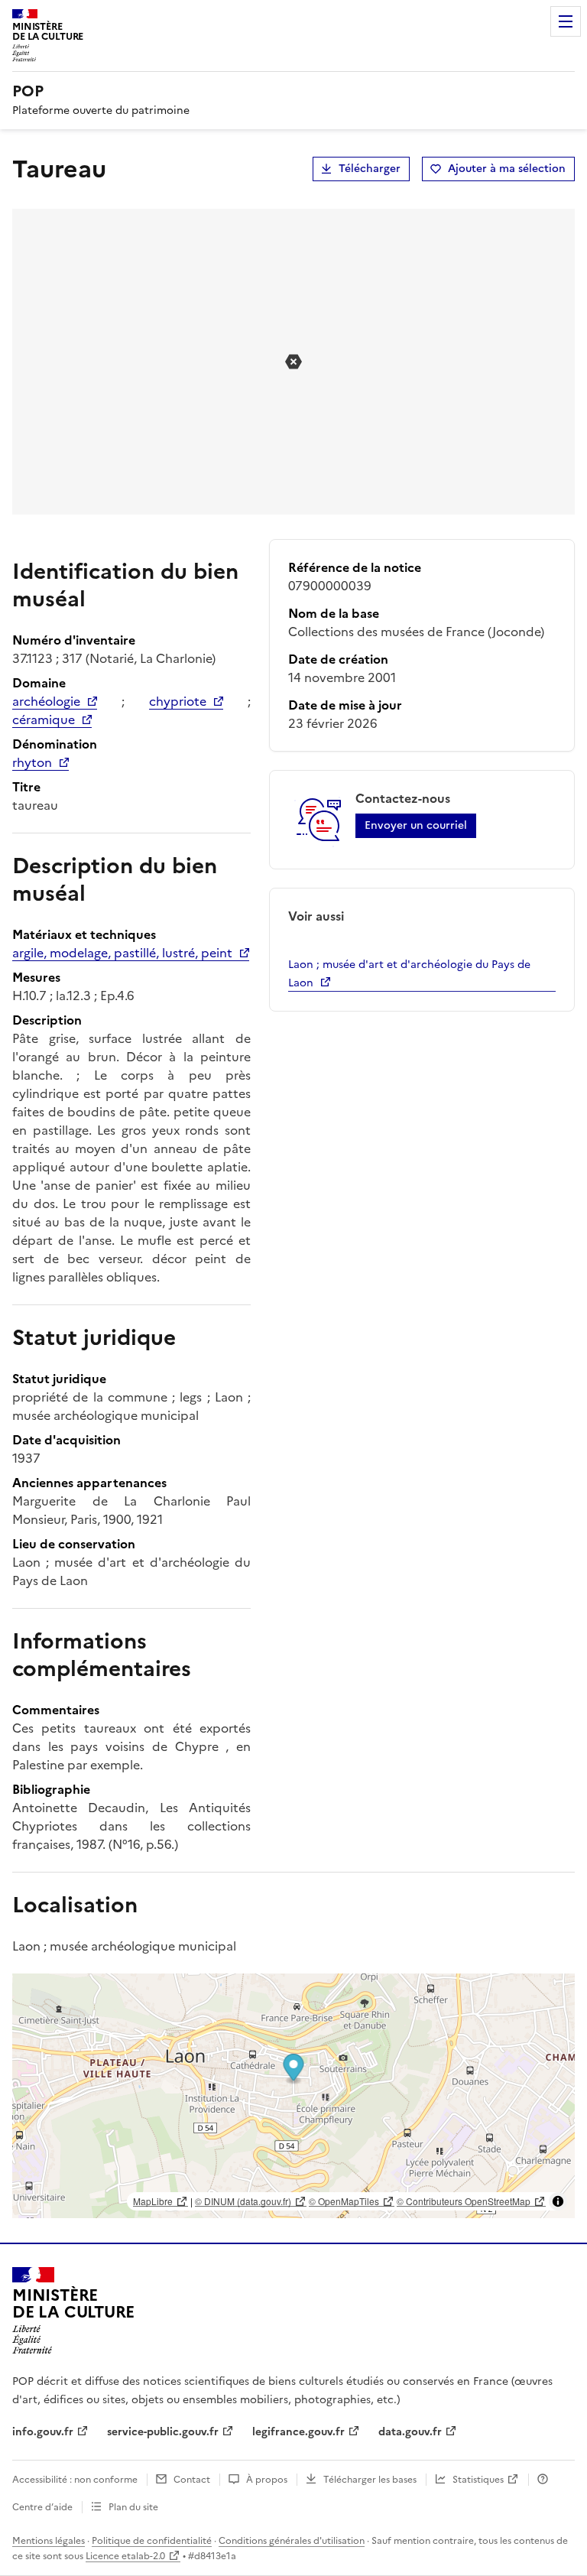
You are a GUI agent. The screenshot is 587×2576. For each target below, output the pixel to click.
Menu (566, 21)
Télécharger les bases (370, 2480)
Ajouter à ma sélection (507, 169)
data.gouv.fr (410, 2432)
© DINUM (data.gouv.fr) (243, 2201)
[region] (293, 2096)
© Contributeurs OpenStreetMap (464, 2201)
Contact (192, 2480)
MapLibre (153, 2201)
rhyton (32, 762)
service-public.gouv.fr (163, 2432)
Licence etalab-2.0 (125, 2556)
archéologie (46, 701)
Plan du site (133, 2507)
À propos (267, 2480)
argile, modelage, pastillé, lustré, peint (122, 953)
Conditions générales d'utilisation (292, 2541)
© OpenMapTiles (344, 2201)
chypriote (178, 701)
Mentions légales (49, 2541)
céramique (44, 720)
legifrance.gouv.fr (298, 2432)
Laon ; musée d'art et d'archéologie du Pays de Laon (409, 974)
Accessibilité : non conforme (75, 2480)
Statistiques (478, 2480)
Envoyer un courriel (416, 825)
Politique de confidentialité (152, 2541)
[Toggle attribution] (558, 2201)
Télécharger (370, 169)
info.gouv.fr (43, 2432)
